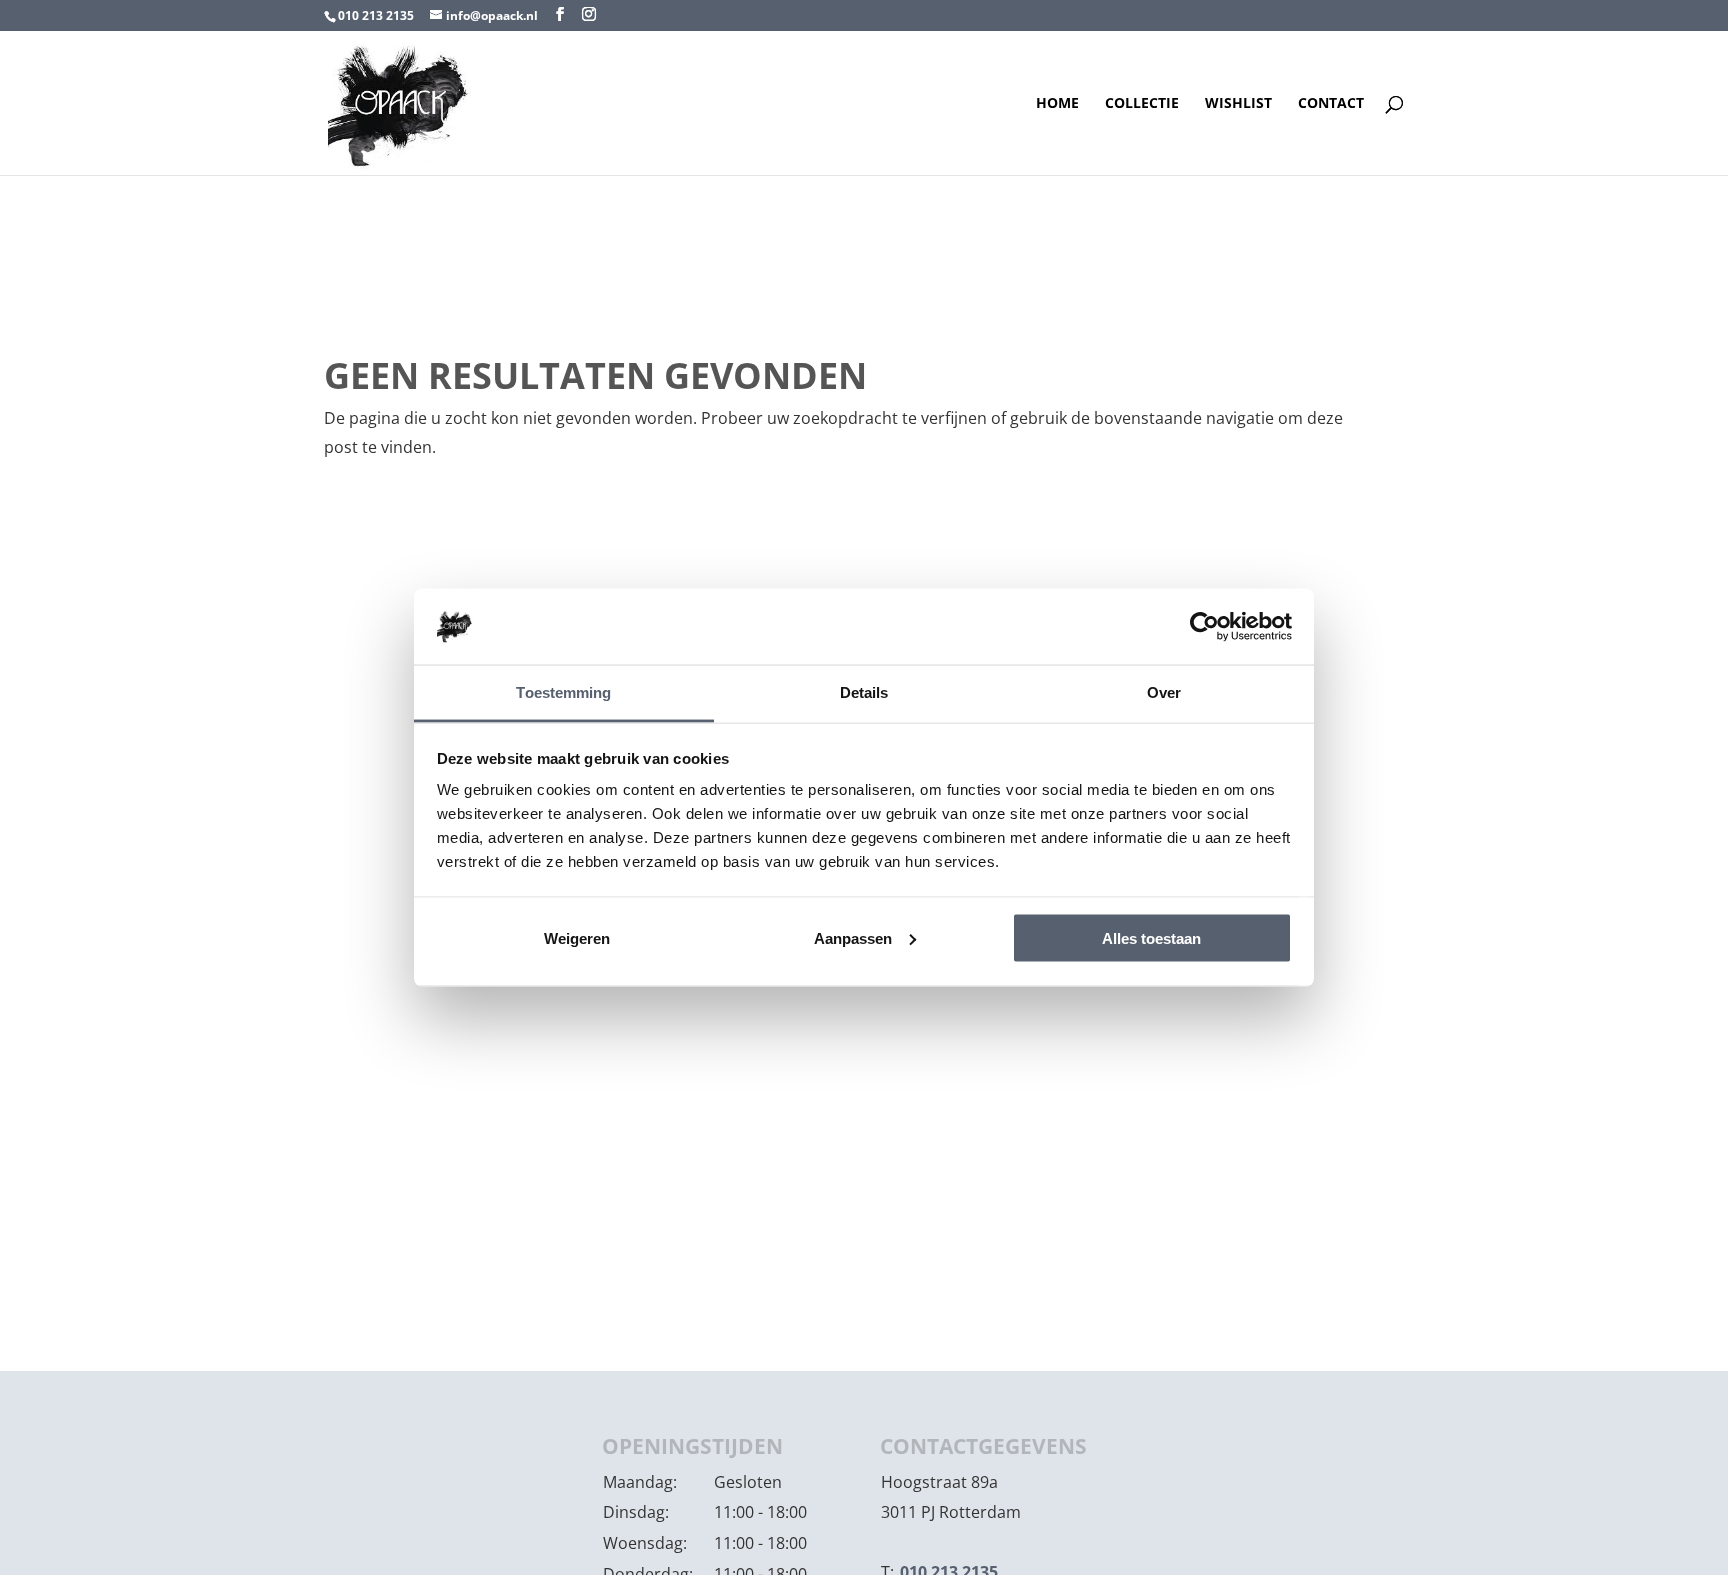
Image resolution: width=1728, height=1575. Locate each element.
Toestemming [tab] (563, 692)
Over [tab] (1164, 692)
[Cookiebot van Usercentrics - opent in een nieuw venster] (1204, 626)
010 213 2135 (376, 15)
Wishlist (1238, 104)
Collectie (1142, 104)
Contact (1331, 104)
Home (1057, 104)
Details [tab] (864, 692)
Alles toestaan (1151, 937)
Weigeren (577, 937)
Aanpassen (853, 937)
